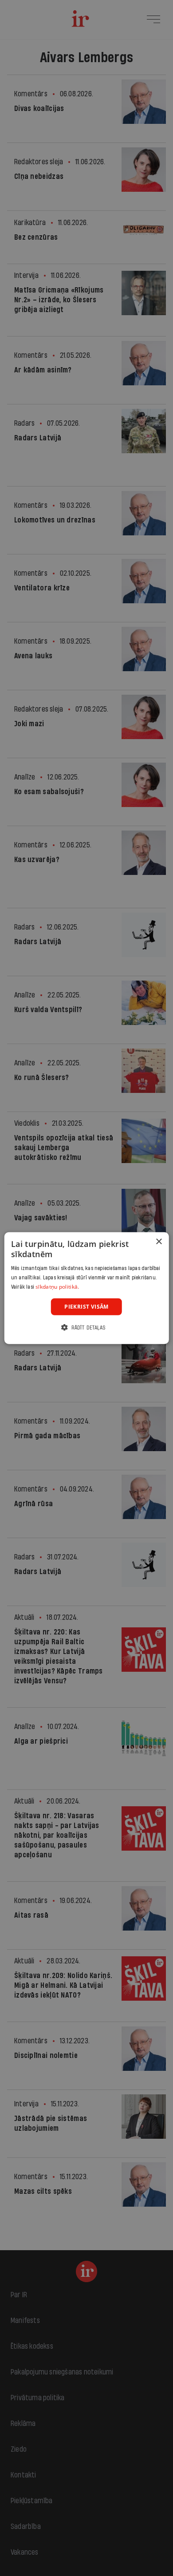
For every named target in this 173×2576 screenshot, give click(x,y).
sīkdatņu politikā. (57, 1287)
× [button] (159, 1241)
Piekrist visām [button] (86, 1306)
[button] (86, 1328)
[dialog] (87, 1288)
